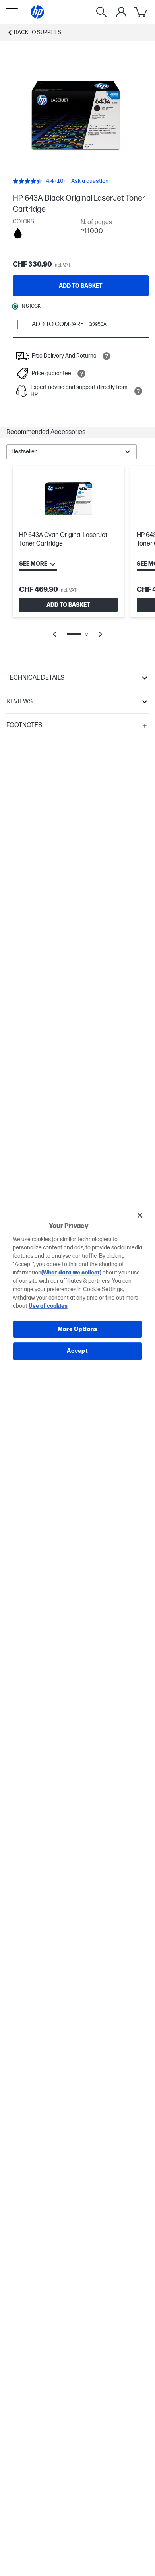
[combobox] (72, 452)
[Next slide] (101, 634)
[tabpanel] (77, 557)
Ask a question (90, 181)
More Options (77, 1329)
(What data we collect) (71, 1273)
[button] (77, 432)
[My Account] (121, 12)
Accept (77, 1351)
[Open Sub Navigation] (12, 12)
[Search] (101, 12)
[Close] (140, 1215)
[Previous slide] (54, 634)
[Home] (37, 12)
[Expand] (77, 115)
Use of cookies (48, 1306)
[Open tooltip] (107, 356)
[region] (78, 1288)
